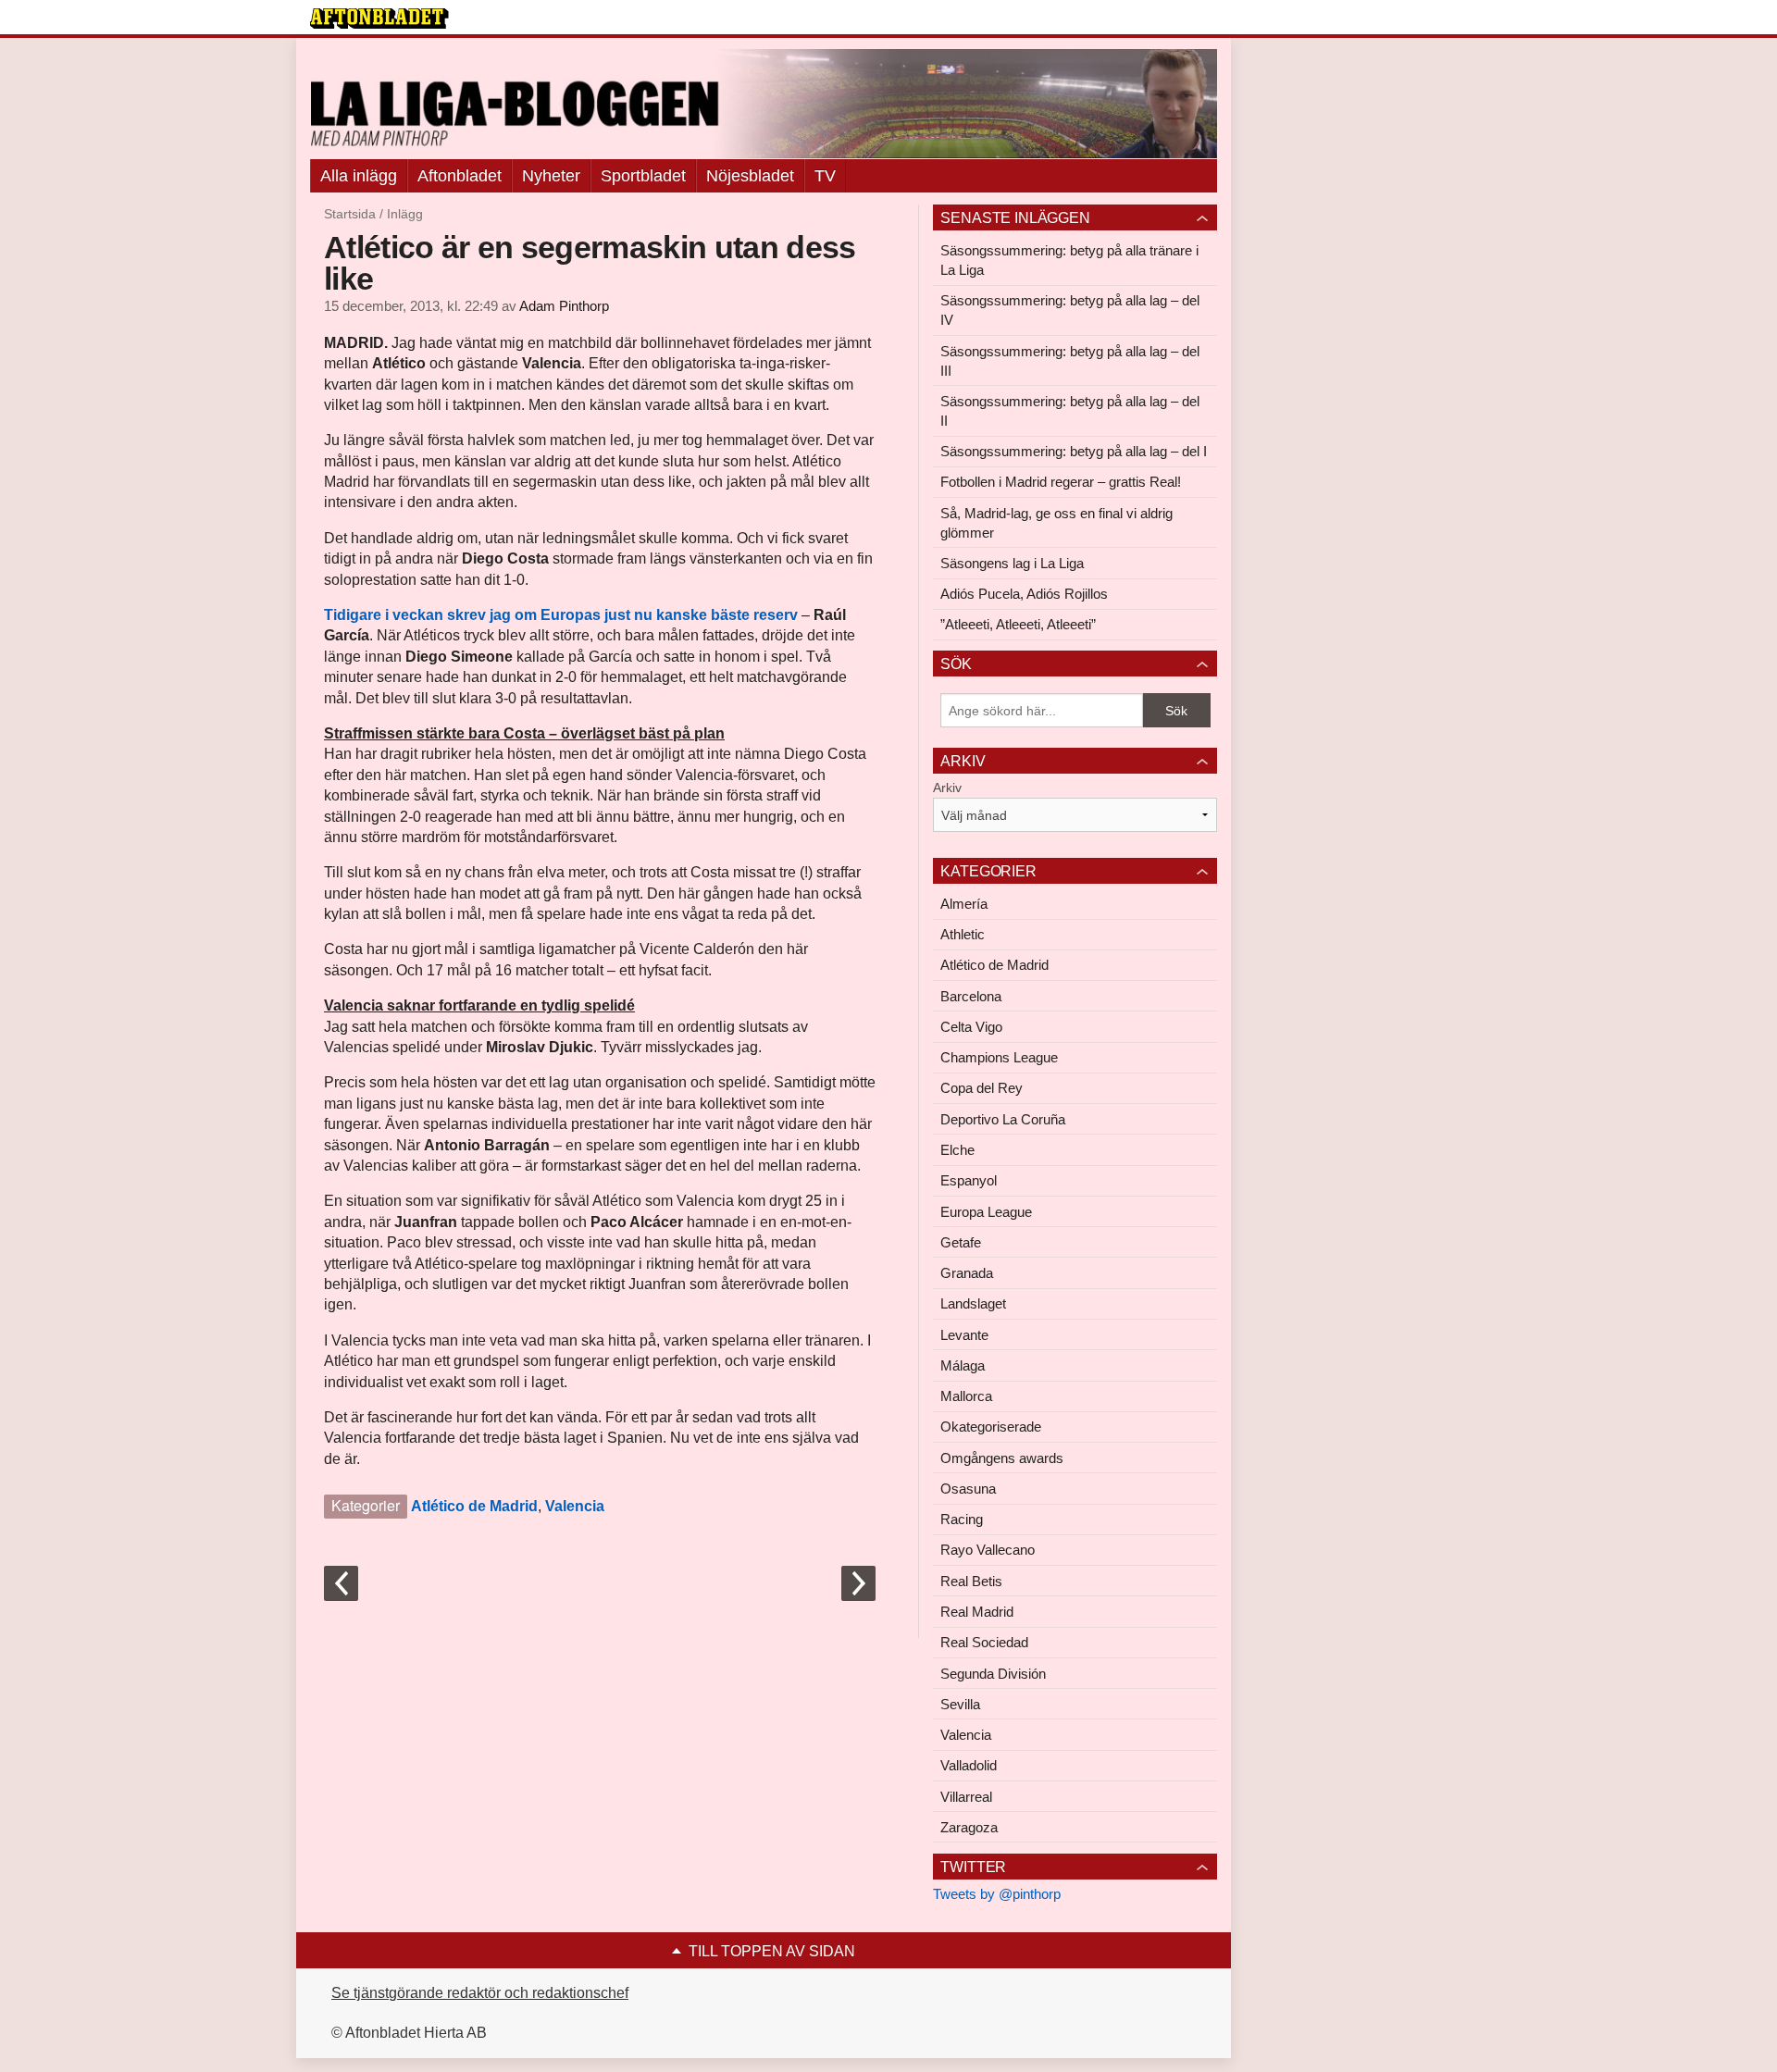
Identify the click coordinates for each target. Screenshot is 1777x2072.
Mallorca (966, 1396)
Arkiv (947, 788)
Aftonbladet (460, 176)
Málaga (963, 1365)
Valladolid (969, 1765)
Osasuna (968, 1489)
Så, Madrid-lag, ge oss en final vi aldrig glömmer (1056, 523)
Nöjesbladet (750, 176)
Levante (964, 1335)
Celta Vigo (971, 1027)
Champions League (999, 1057)
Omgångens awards (1002, 1458)
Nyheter (551, 176)
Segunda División (993, 1674)
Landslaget (973, 1303)
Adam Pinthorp (564, 306)
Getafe (961, 1242)
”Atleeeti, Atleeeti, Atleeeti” (1018, 624)
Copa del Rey (982, 1088)
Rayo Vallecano (988, 1550)
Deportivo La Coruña (1003, 1119)
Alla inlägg (359, 176)
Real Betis (971, 1581)
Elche (957, 1150)
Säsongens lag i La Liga (1012, 563)
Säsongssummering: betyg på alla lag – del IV (1070, 310)
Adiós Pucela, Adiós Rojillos (1024, 594)
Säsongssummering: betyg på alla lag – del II (1070, 411)
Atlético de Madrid (474, 1506)
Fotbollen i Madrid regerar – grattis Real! (1061, 482)
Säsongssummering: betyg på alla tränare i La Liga (1069, 260)
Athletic (963, 934)
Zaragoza (969, 1827)
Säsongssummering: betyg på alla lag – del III (1070, 361)
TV (825, 176)
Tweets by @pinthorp (997, 1894)
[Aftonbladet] (379, 19)
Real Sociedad (984, 1642)
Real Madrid (977, 1612)
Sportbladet (643, 176)
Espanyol (969, 1180)
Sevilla (960, 1704)
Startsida (350, 214)
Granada (967, 1273)
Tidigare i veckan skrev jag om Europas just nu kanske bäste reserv (561, 615)
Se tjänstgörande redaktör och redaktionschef (480, 1993)
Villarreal (966, 1797)
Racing (962, 1519)
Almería (964, 904)
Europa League (986, 1212)
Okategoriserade (991, 1427)
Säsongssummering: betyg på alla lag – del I (1074, 451)
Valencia (575, 1506)
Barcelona (971, 996)
